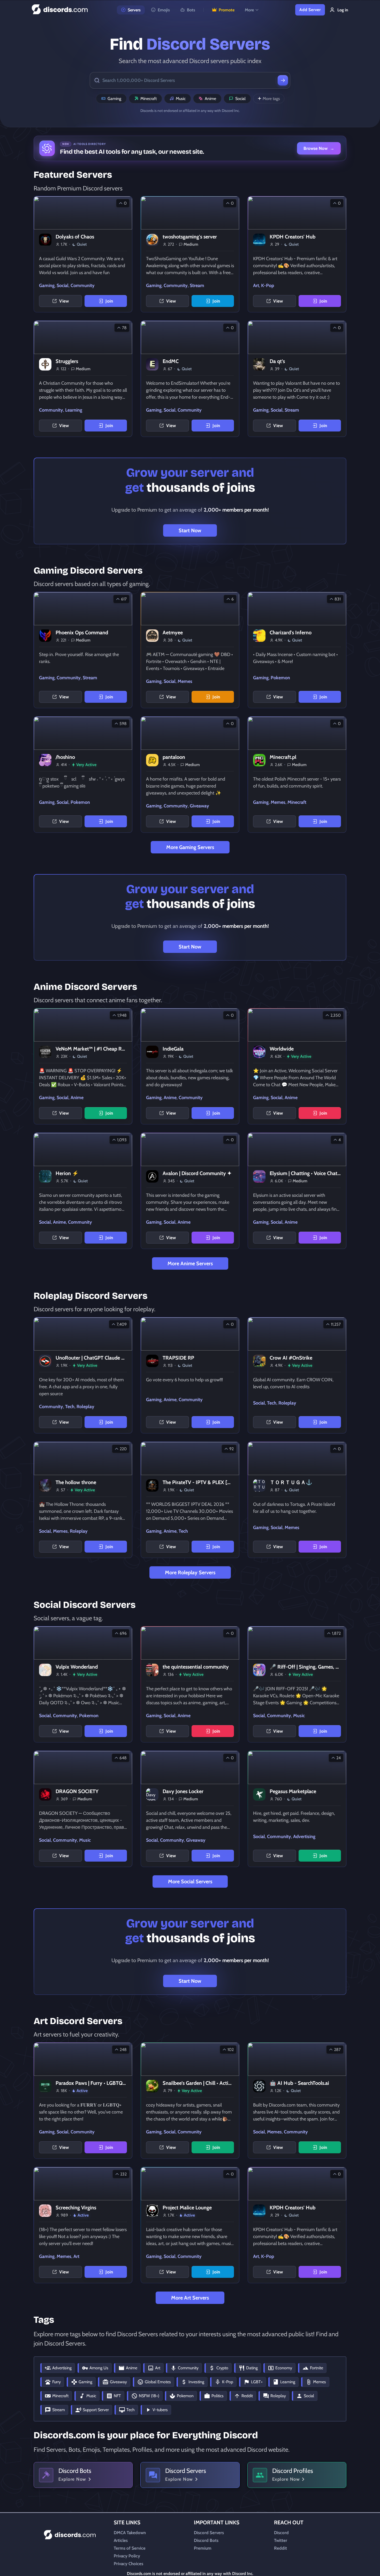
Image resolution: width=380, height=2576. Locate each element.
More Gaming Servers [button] (190, 847)
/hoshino (65, 757)
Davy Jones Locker (183, 1791)
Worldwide (282, 1049)
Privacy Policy (127, 2556)
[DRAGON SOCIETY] (83, 1809)
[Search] (283, 80)
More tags (271, 99)
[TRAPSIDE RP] (190, 1375)
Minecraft (149, 99)
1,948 (122, 1015)
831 (338, 599)
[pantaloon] (190, 775)
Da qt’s (277, 361)
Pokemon (280, 678)
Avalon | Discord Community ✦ (197, 1173)
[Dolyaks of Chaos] (83, 254)
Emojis (164, 10)
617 (124, 599)
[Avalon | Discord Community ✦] (190, 1191)
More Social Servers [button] (190, 1881)
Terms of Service (130, 2548)
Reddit (280, 2548)
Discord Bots (206, 2540)
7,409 (122, 1324)
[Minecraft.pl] (297, 775)
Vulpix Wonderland (77, 1667)
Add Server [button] (310, 10)
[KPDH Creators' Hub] (297, 254)
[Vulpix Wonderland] (83, 1684)
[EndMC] (190, 379)
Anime (210, 99)
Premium (203, 2548)
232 (123, 2174)
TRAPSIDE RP (178, 1358)
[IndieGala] (190, 1066)
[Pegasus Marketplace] (297, 1809)
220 (123, 1449)
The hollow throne (76, 1482)
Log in (343, 10)
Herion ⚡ (67, 1173)
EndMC (171, 361)
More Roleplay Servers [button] (190, 1572)
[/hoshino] (83, 775)
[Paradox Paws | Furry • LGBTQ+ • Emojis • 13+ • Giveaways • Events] (83, 2101)
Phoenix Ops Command (82, 633)
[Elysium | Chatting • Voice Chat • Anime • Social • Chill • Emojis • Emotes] (297, 1191)
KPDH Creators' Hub (292, 237)
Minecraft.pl (283, 757)
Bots (191, 10)
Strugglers (67, 361)
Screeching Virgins (76, 2208)
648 (123, 1758)
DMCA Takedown (130, 2533)
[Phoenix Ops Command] (83, 650)
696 (123, 1633)
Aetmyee (173, 633)
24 (339, 1758)
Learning (74, 410)
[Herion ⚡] (83, 1191)
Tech (70, 1407)
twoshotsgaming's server (190, 237)
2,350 (336, 1015)
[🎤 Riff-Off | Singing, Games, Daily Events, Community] (297, 1684)
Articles (121, 2540)
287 (337, 2050)
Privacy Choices (128, 2564)
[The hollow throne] (83, 1500)
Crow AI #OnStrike (291, 1358)
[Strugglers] (83, 379)
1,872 (336, 1633)
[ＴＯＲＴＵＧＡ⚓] (297, 1500)
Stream (197, 286)
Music (181, 99)
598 (123, 724)
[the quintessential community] (190, 1684)
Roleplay (85, 1407)
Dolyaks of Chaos (75, 237)
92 (231, 1449)
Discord (281, 2533)
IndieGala (173, 1049)
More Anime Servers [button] (190, 1263)
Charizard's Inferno (291, 633)
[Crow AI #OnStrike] (297, 1375)
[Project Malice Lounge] (190, 2225)
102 (231, 2050)
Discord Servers (209, 2533)
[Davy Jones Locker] (190, 1809)
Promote (227, 10)
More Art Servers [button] (190, 2298)
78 (124, 328)
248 (123, 2050)
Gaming (114, 99)
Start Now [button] (190, 530)
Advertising (304, 1837)
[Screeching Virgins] (83, 2225)
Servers (134, 10)
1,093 (122, 1140)
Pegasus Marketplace (293, 1791)
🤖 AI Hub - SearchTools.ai (299, 2083)
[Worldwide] (297, 1066)
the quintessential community (196, 1667)
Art (256, 286)
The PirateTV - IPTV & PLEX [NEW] (202, 1482)
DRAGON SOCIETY (77, 1791)
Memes (185, 681)
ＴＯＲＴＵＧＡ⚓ (291, 1482)
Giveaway (199, 806)
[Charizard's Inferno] (297, 650)
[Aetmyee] (190, 650)
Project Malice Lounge (187, 2208)
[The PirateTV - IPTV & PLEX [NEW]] (190, 1500)
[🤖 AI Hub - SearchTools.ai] (297, 2101)
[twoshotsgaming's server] (190, 254)
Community (83, 286)
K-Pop (268, 286)
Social (240, 99)
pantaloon (174, 757)
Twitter (281, 2540)
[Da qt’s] (297, 379)
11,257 (336, 1324)
